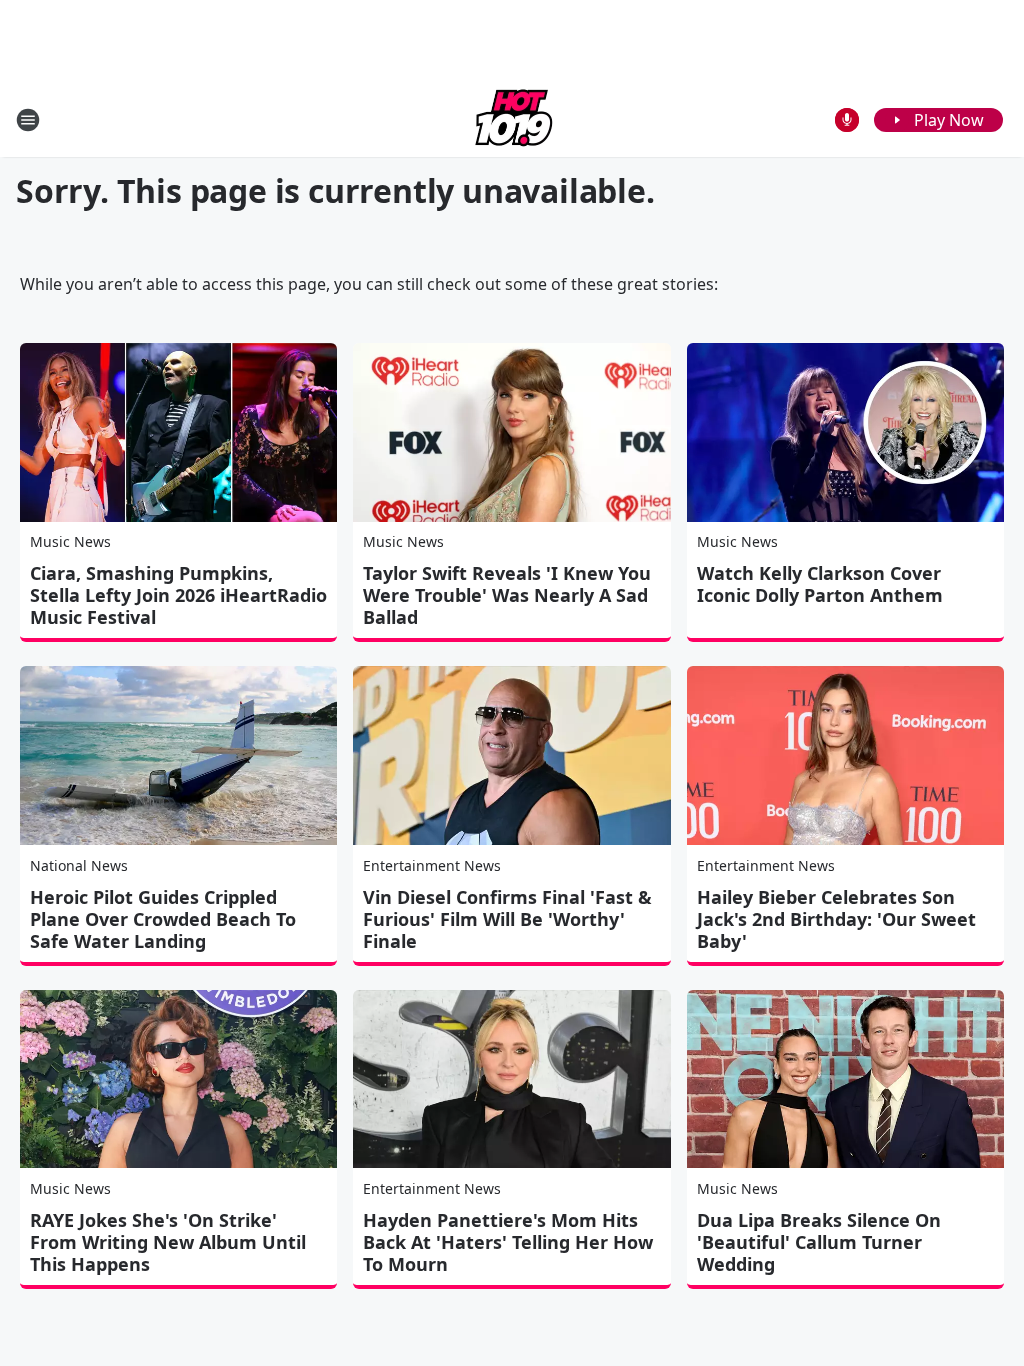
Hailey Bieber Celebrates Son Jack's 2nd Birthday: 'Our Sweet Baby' (836, 919)
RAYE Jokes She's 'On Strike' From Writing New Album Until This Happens (168, 1242)
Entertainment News (432, 865)
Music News (70, 541)
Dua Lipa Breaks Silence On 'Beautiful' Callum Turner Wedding (819, 1242)
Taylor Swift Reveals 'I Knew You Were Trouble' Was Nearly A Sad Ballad (507, 595)
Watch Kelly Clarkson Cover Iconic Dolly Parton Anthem (820, 584)
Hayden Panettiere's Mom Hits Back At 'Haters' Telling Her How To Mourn (508, 1242)
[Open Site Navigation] (28, 120)
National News (79, 865)
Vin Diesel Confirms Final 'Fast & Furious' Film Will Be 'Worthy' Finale (507, 919)
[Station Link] (512, 119)
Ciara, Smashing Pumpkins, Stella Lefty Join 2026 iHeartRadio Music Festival (178, 595)
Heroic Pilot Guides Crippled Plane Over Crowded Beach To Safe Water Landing (163, 919)
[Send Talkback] (847, 120)
